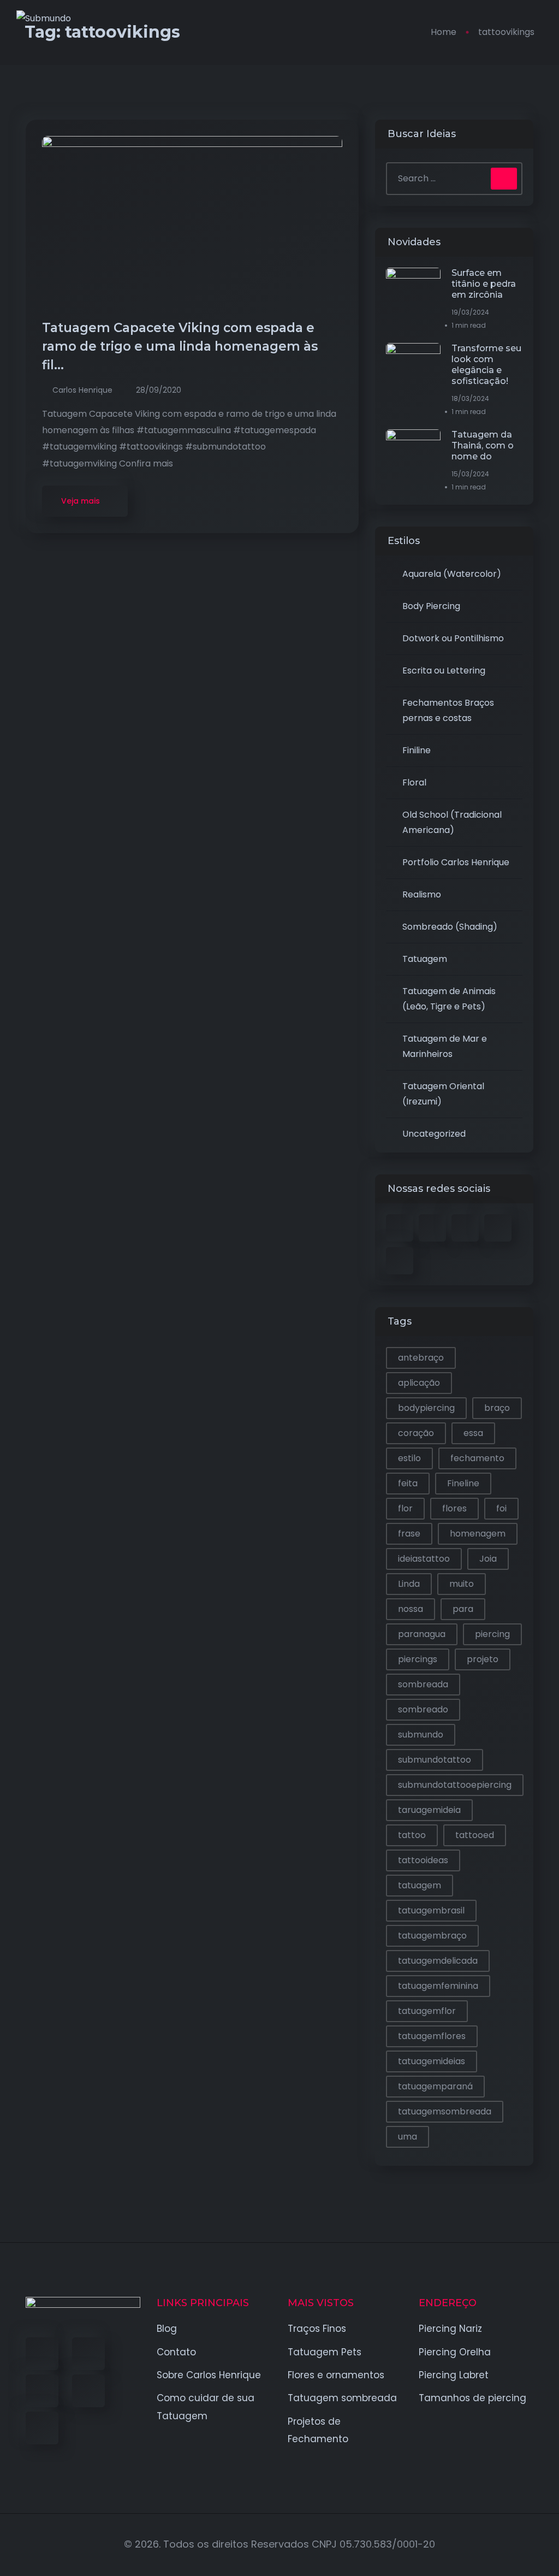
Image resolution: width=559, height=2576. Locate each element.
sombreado (423, 1709)
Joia (488, 1559)
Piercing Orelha (455, 2352)
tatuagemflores (432, 2036)
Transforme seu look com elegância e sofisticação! (486, 365)
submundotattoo (435, 1760)
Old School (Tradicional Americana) (452, 822)
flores (454, 1508)
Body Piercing (431, 606)
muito (462, 1584)
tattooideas (423, 1860)
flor (405, 1508)
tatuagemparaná (435, 2086)
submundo (421, 1735)
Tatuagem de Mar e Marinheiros (445, 1046)
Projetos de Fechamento (318, 2430)
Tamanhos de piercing (472, 2398)
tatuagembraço (432, 1936)
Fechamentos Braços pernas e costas (448, 710)
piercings (418, 1659)
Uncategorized (434, 1134)
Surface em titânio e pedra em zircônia (484, 284)
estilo (409, 1458)
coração (416, 1433)
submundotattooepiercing (455, 1785)
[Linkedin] (42, 2391)
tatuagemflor (427, 2011)
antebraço (421, 1358)
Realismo (422, 894)
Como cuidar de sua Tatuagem (206, 2407)
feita (408, 1483)
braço (497, 1408)
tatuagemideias (432, 2061)
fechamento (477, 1458)
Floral (414, 782)
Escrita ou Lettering (444, 670)
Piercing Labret (454, 2375)
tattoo (412, 1835)
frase (409, 1534)
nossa (411, 1609)
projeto (483, 1659)
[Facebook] (42, 2354)
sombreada (423, 1684)
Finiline (417, 750)
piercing (492, 1634)
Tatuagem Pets (325, 2352)
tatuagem (420, 1885)
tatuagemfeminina (438, 1986)
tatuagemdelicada (438, 1961)
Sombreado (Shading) (450, 927)
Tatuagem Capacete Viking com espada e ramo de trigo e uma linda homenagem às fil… (180, 346)
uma (408, 2137)
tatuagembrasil (431, 1910)
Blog (167, 2329)
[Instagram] (88, 2391)
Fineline (463, 1483)
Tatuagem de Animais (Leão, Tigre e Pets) (449, 999)
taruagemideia (429, 1810)
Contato (176, 2352)
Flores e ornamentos (336, 2375)
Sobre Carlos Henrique (209, 2375)
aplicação (419, 1383)
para (463, 1609)
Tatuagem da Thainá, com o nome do (483, 445)
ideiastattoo (424, 1559)
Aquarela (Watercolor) (452, 574)
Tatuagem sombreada (342, 2398)
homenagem (478, 1534)
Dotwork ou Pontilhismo (453, 638)
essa (473, 1433)
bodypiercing (426, 1408)
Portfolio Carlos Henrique (456, 862)
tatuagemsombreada (445, 2111)
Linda (409, 1584)
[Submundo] (44, 18)
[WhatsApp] (42, 2428)
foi (501, 1508)
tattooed (475, 1835)
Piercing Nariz (450, 2329)
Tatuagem (425, 959)
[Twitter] (88, 2354)
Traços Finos (317, 2329)
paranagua (422, 1634)
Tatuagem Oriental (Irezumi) (443, 1094)
